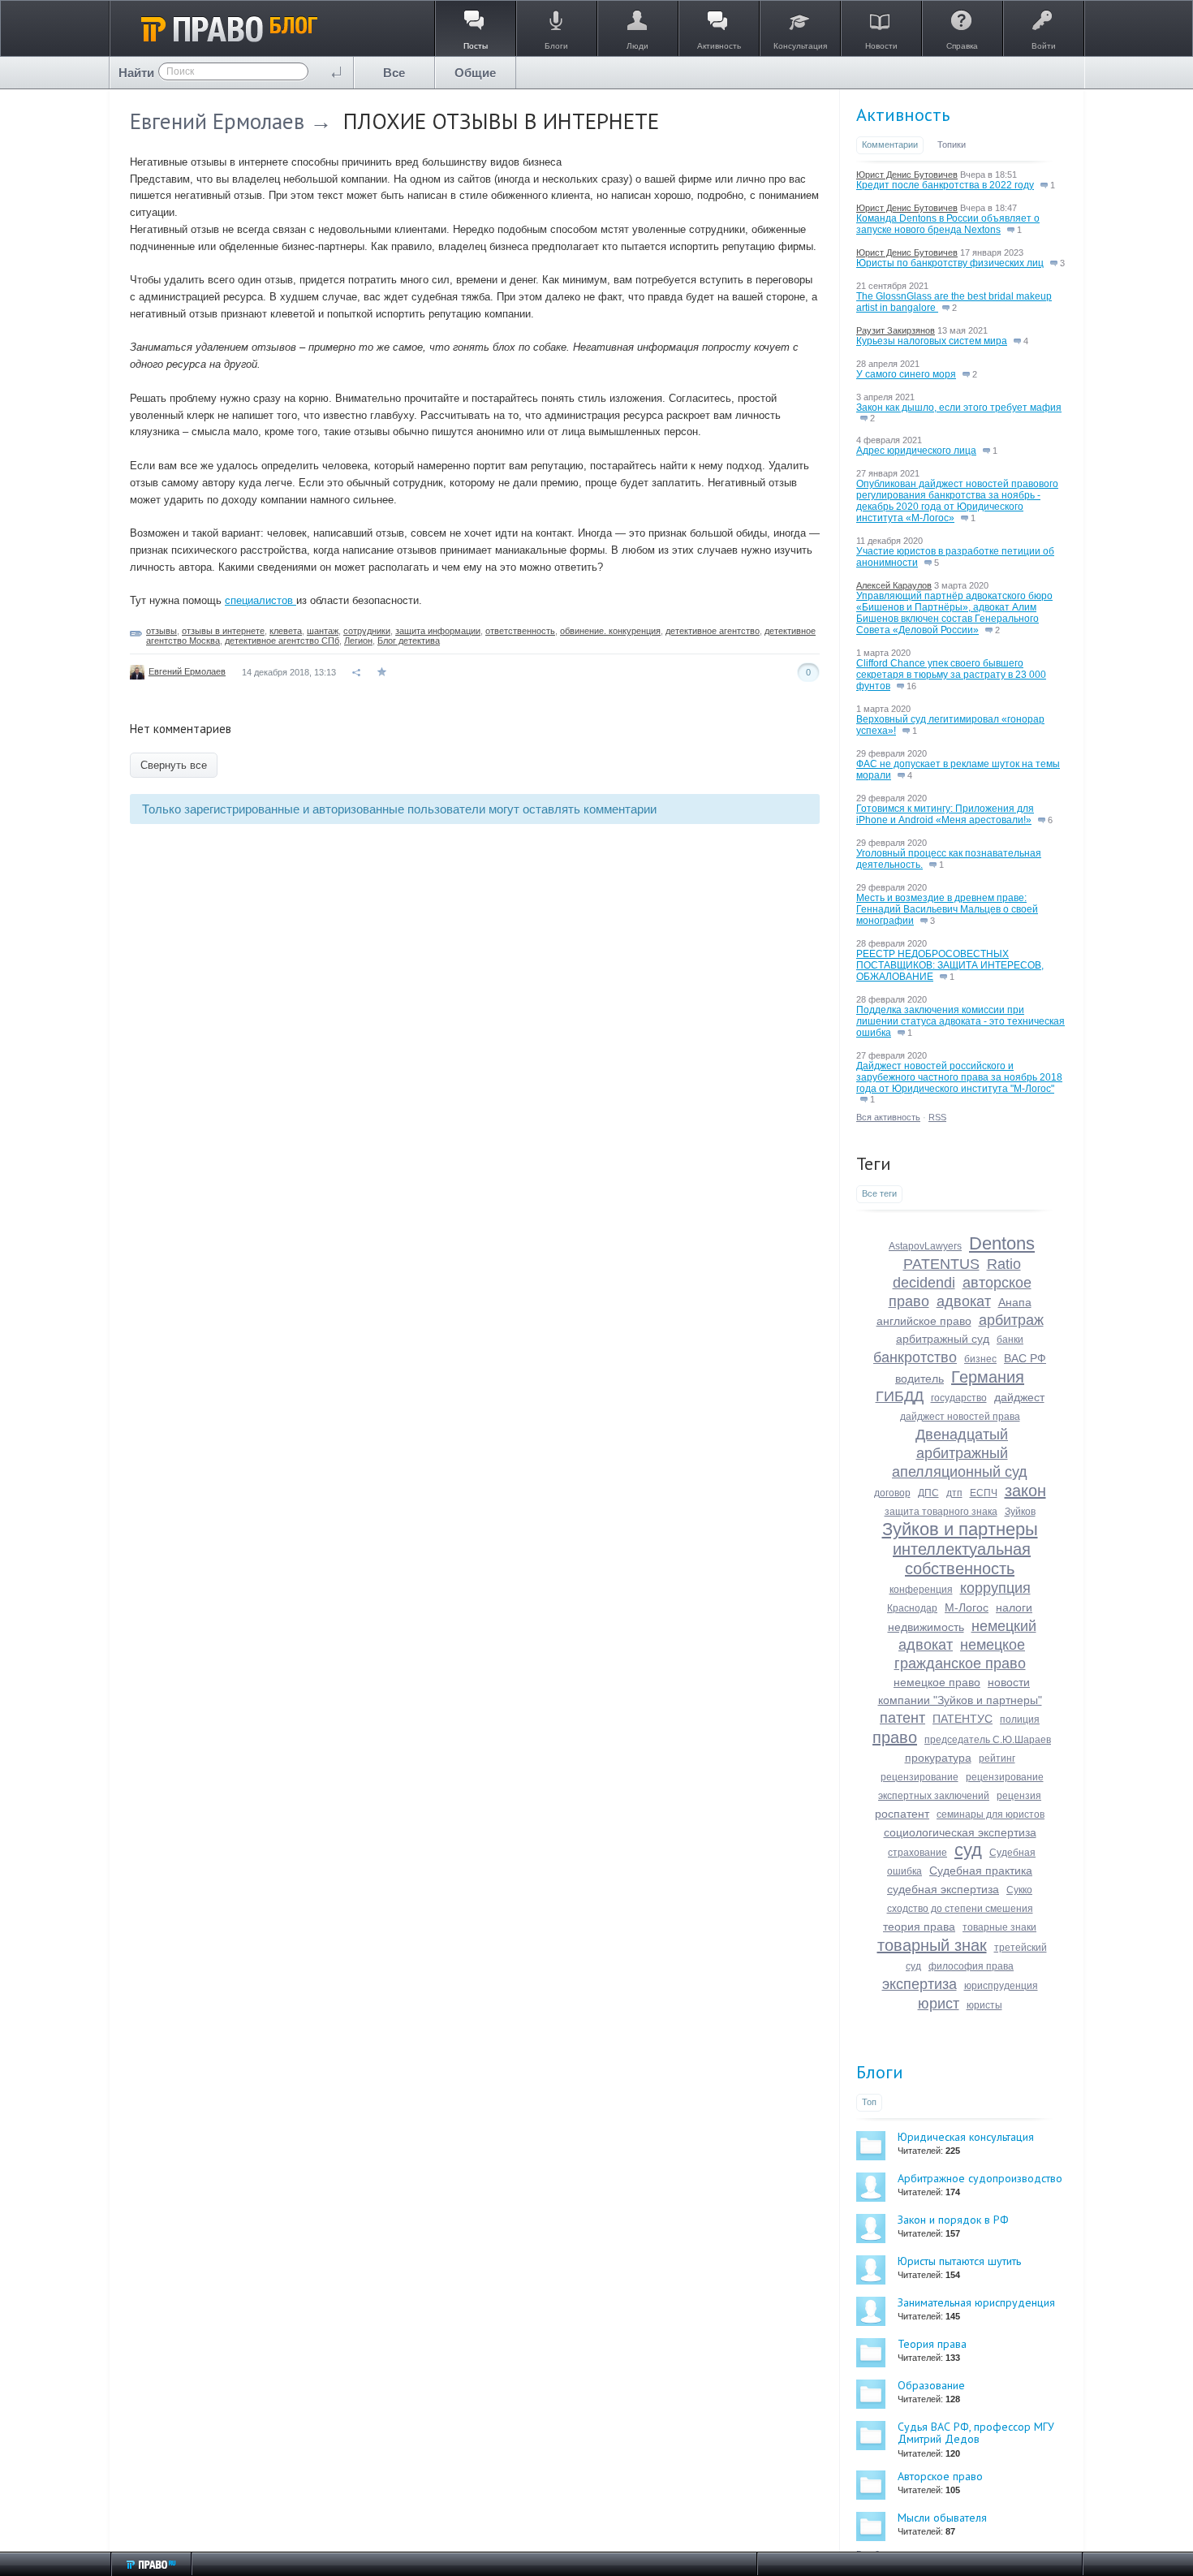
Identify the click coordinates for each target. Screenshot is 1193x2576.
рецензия (1019, 1796)
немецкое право (937, 1682)
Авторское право (940, 2476)
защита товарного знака (941, 1512)
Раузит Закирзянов (896, 330)
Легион (358, 641)
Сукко (1019, 1890)
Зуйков (1020, 1512)
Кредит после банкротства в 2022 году (945, 185)
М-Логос (967, 1607)
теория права (919, 1927)
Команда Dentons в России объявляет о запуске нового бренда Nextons (948, 224)
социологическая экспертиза (960, 1832)
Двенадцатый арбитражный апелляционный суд (960, 1453)
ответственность (520, 631)
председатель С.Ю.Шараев (988, 1740)
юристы (984, 2005)
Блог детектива (409, 641)
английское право (924, 1321)
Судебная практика (981, 1871)
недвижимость (926, 1627)
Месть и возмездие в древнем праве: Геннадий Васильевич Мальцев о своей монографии (947, 909)
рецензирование (920, 1777)
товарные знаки (999, 1927)
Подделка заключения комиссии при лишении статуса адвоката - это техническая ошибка (960, 1021)
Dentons (1002, 1243)
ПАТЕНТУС (963, 1719)
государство (959, 1398)
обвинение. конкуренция (610, 631)
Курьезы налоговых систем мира (932, 341)
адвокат (964, 1301)
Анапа (1015, 1302)
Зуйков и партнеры (960, 1529)
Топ (869, 2102)
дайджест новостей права (960, 1417)
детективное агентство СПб (282, 641)
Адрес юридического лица (916, 451)
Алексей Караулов (894, 585)
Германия (988, 1377)
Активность (903, 114)
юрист (939, 2004)
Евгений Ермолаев (217, 121)
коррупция (995, 1588)
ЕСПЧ (984, 1493)
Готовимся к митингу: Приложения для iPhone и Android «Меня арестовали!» (945, 814)
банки (1010, 1340)
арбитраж (1011, 1320)
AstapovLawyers (925, 1246)
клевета (286, 631)
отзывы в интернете (223, 631)
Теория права (932, 2344)
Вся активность (888, 1117)
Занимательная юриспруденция (976, 2302)
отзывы (162, 631)
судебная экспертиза (943, 1889)
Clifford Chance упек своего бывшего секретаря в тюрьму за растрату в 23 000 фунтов (951, 675)
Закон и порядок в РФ (953, 2220)
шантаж (323, 631)
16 (910, 686)
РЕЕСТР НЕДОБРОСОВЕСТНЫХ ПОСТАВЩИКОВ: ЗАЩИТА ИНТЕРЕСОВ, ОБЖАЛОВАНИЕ (950, 965)
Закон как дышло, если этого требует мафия (959, 408)
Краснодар (912, 1608)
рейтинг (997, 1758)
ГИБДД (900, 1396)
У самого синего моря (906, 374)
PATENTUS (941, 1264)
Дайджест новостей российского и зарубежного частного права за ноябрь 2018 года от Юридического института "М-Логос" (959, 1077)
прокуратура (938, 1758)
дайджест (1019, 1397)
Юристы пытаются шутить (959, 2261)
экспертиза (920, 1984)
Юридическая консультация (966, 2137)
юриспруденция (1001, 1986)
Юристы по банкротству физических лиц (950, 263)
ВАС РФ (1025, 1358)
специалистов (261, 600)
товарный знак (932, 1945)
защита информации (438, 631)
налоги (1014, 1607)
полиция (1020, 1719)
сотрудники (367, 631)
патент (902, 1718)
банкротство (915, 1357)
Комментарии (890, 145)
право (895, 1737)
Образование (931, 2385)
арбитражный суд (943, 1339)
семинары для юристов (991, 1814)
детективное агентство (713, 631)
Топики (952, 145)
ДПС (928, 1493)
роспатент (902, 1814)
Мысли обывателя (942, 2518)
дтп (954, 1493)
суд (968, 1850)
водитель (920, 1379)
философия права (971, 1966)
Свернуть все (174, 765)
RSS (937, 1117)
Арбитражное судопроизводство (980, 2178)
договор (892, 1493)
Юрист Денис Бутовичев (907, 175)
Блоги (880, 2072)
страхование (917, 1853)
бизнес (980, 1359)
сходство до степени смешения (960, 1909)
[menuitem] (394, 73)
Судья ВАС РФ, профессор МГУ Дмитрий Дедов (976, 2433)
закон (1025, 1491)
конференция (921, 1590)
